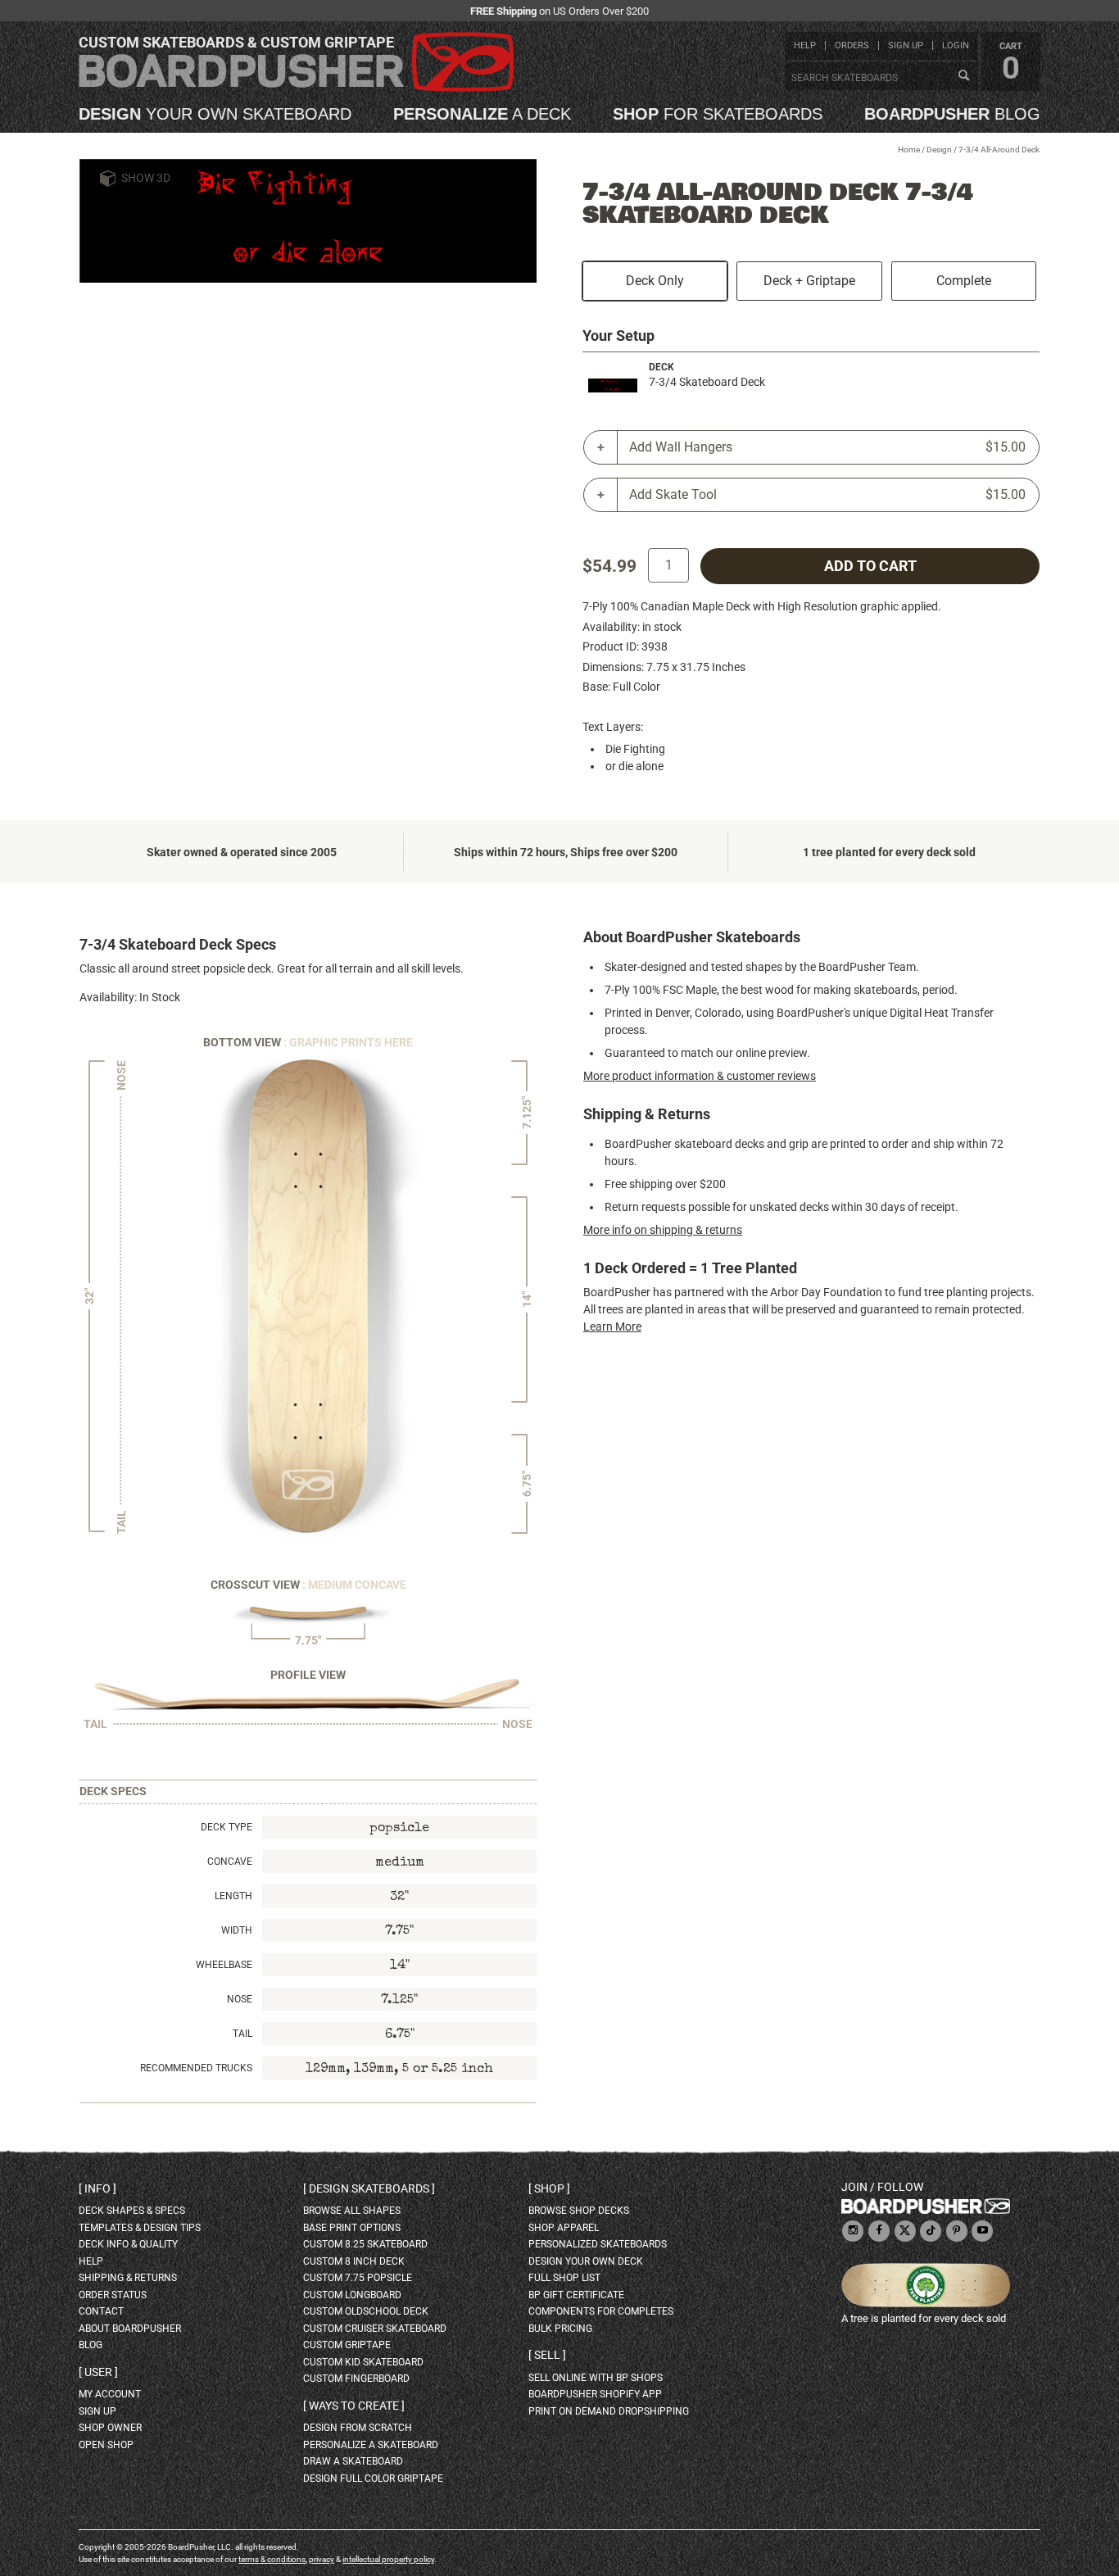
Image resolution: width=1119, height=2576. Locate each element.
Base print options (352, 2228)
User (98, 2372)
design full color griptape (373, 2478)
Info (97, 2188)
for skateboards (718, 114)
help (805, 45)
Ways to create (354, 2406)
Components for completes (601, 2311)
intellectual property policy (388, 2559)
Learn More (612, 1327)
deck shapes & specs (132, 2211)
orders (852, 45)
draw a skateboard (353, 2461)
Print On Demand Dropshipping (609, 2411)
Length (233, 1896)
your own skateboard (215, 114)
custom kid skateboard (363, 2362)
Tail (242, 2034)
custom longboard (352, 2295)
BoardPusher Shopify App (595, 2394)
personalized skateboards (598, 2244)
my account (110, 2394)
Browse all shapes (352, 2211)
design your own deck (586, 2261)
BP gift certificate (576, 2295)
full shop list (564, 2278)
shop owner (110, 2428)
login (956, 45)
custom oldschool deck (366, 2311)
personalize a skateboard (371, 2445)
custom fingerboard (356, 2379)
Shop (549, 2188)
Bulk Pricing (560, 2329)
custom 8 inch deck (354, 2261)
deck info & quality (128, 2244)
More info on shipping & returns (663, 1230)
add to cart (870, 566)
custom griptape (347, 2345)
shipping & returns (128, 2278)
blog (952, 114)
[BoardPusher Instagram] (853, 2231)
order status (113, 2295)
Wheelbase (224, 1965)
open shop (106, 2445)
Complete (964, 281)
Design (939, 150)
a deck (482, 114)
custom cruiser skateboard (375, 2329)
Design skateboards (369, 2188)
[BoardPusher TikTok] (931, 2231)
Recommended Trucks (196, 2068)
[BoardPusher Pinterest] (957, 2231)
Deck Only (655, 281)
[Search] (963, 76)
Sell (547, 2355)
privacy (322, 2559)
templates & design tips (140, 2228)
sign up (906, 45)
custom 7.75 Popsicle (358, 2278)
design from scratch (358, 2428)
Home (909, 150)
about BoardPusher (130, 2329)
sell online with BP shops (596, 2378)
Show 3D (146, 178)
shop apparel (564, 2228)
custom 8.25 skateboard (365, 2244)
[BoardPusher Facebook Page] (879, 2231)
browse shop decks (579, 2211)
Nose (240, 1999)
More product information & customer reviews (700, 1076)
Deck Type (227, 1827)
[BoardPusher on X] (905, 2231)
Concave (230, 1862)
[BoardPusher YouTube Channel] (982, 2231)
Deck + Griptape (809, 281)
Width (237, 1930)
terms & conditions (272, 2559)
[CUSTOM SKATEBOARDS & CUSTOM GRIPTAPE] (296, 88)
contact (101, 2311)
